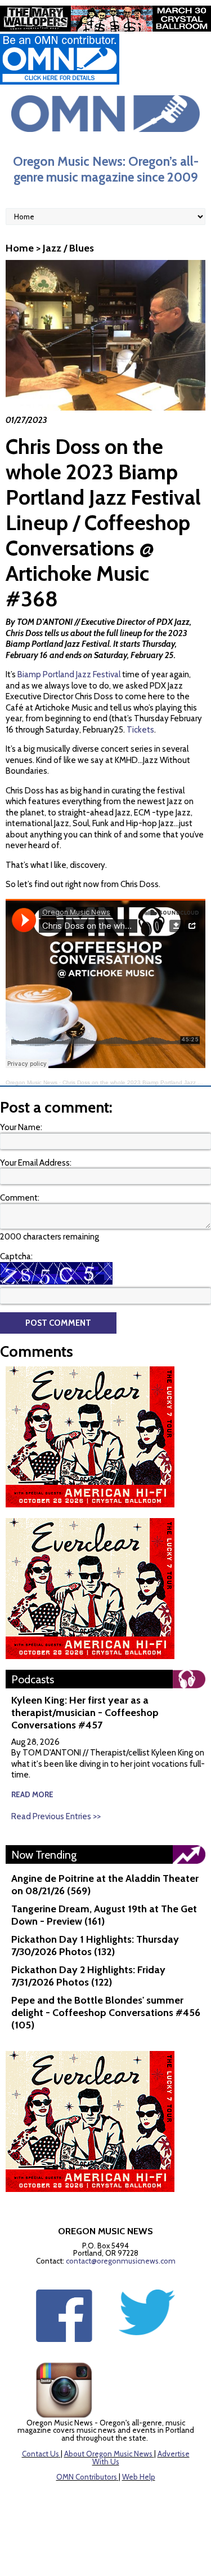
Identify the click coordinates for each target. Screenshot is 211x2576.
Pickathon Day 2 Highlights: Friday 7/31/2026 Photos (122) (88, 1976)
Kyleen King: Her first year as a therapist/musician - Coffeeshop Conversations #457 (85, 1713)
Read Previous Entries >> (56, 1816)
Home (20, 248)
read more (32, 1794)
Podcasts (33, 1679)
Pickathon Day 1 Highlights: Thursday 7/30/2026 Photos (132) (95, 1946)
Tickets (140, 730)
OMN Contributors (87, 2477)
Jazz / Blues (68, 248)
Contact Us (41, 2454)
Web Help (139, 2477)
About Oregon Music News (108, 2454)
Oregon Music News (32, 1082)
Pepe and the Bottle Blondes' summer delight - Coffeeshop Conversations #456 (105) (106, 2013)
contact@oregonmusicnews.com (121, 2261)
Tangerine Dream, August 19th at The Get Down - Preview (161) (104, 1915)
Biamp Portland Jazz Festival (70, 674)
